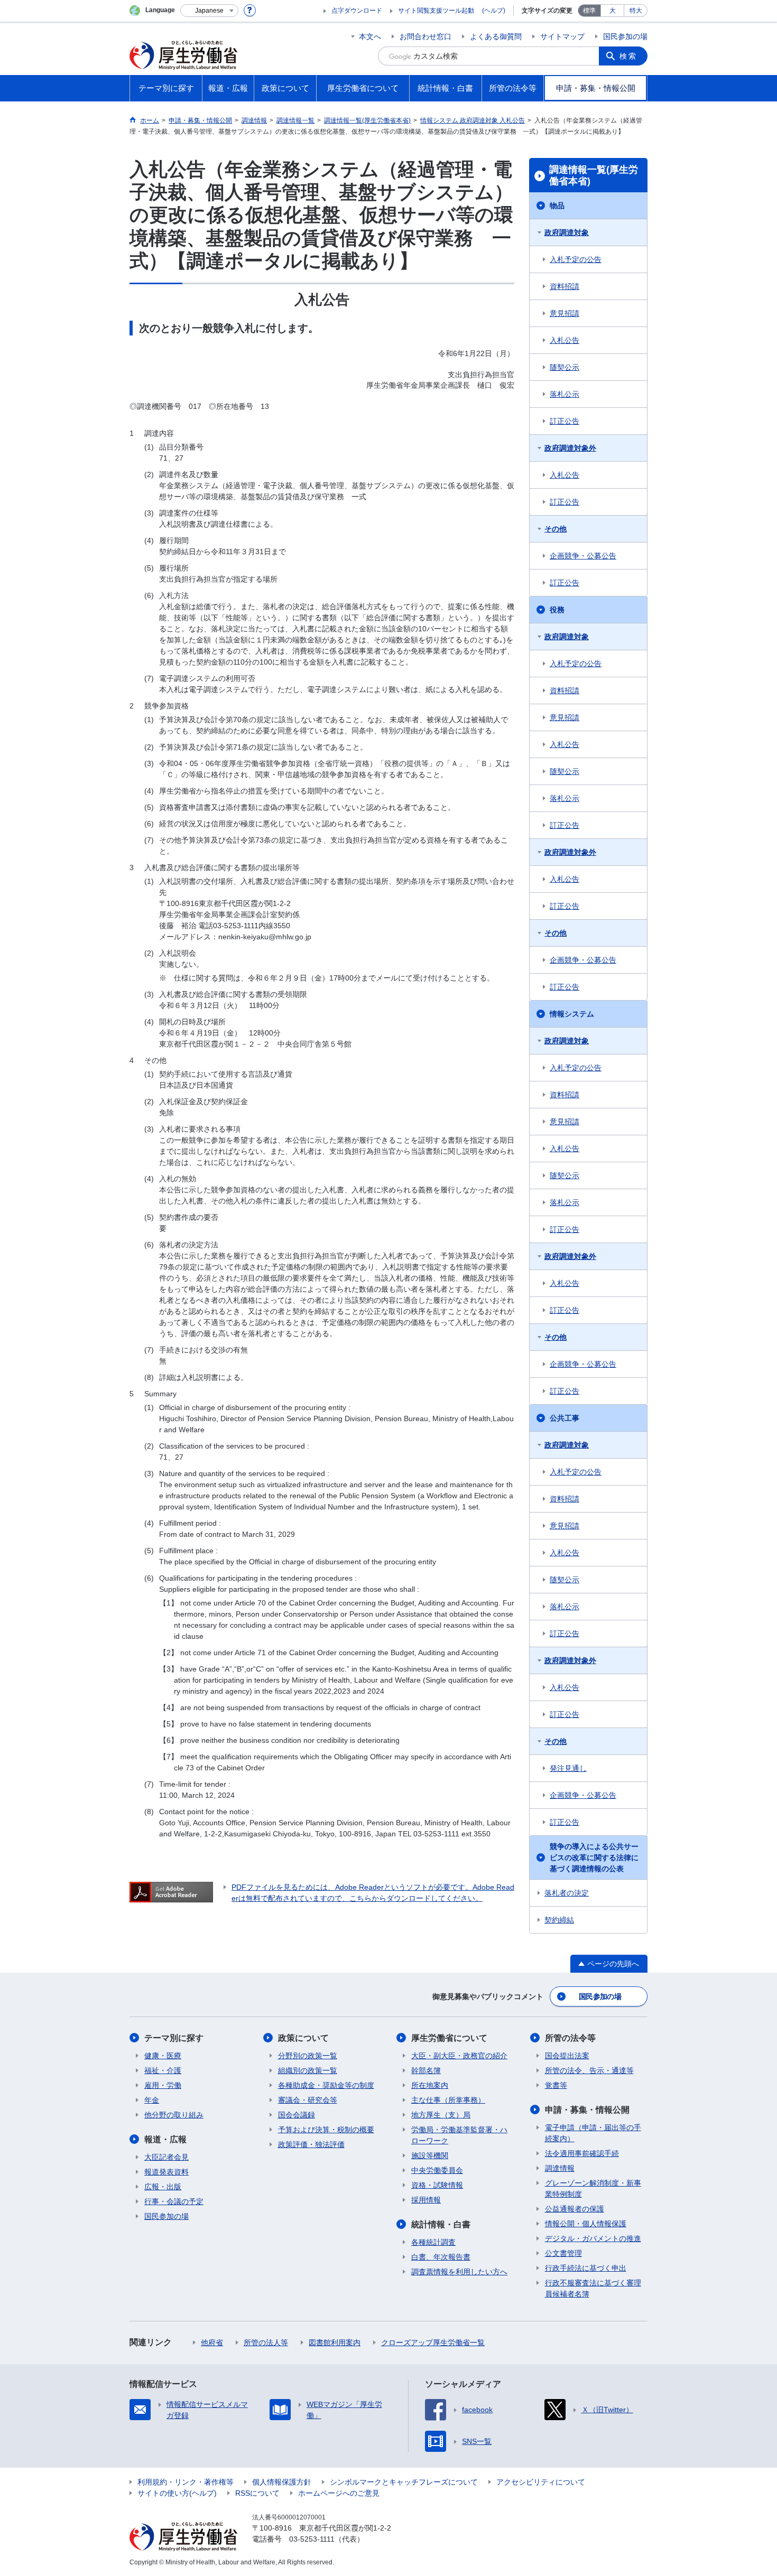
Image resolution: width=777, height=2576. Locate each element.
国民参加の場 (625, 36)
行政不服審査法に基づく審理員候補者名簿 (593, 2288)
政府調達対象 (567, 232)
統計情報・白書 (441, 2224)
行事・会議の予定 (174, 2201)
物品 (557, 206)
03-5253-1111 (312, 2539)
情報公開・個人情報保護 (586, 2224)
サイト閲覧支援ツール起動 (436, 11)
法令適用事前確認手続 (582, 2153)
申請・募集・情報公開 (587, 2110)
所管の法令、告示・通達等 (589, 2070)
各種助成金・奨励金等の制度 (326, 2085)
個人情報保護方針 (282, 2482)
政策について (303, 2038)
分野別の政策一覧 (308, 2056)
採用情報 (426, 2200)
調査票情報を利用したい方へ (459, 2272)
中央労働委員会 (437, 2170)
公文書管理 (563, 2253)
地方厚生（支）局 (441, 2115)
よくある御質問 (496, 36)
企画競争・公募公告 (583, 556)
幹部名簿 (426, 2070)
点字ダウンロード (357, 11)
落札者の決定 (567, 1893)
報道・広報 (165, 2139)
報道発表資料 (166, 2172)
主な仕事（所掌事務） (448, 2100)
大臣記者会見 (166, 2157)
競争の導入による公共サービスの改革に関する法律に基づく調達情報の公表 (594, 1858)
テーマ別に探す (174, 2038)
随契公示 (565, 367)
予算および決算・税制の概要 (326, 2130)
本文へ (370, 36)
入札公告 (565, 340)
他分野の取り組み (174, 2115)
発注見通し (568, 1768)
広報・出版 (163, 2187)
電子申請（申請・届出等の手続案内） (593, 2133)
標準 (589, 11)
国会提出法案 (567, 2056)
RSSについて (257, 2493)
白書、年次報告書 (441, 2257)
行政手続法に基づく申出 (586, 2268)
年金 (152, 2100)
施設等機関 (430, 2155)
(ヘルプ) (494, 11)
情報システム (572, 1014)
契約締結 (559, 1920)
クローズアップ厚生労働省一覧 (433, 2342)
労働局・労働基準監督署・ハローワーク (459, 2135)
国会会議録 (297, 2115)
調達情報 (560, 2168)
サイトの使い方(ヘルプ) (177, 2493)
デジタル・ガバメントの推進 (593, 2238)
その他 (556, 529)
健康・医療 (163, 2056)
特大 (636, 11)
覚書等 (556, 2085)
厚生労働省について (449, 2038)
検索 (628, 56)
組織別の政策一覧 (308, 2070)
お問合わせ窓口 (425, 36)
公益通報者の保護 (575, 2209)
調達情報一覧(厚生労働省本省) (594, 175)
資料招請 (565, 286)
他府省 (212, 2342)
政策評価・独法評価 (311, 2144)
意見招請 (565, 313)
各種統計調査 (433, 2242)
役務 (557, 610)
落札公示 (565, 394)
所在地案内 (430, 2085)
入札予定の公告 (576, 259)
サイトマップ (562, 36)
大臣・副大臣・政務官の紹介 (459, 2056)
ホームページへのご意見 (339, 2493)
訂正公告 (565, 421)
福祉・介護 (163, 2070)
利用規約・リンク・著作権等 (186, 2482)
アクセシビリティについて (541, 2482)
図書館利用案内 (335, 2342)
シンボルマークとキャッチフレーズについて (404, 2482)
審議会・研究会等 (308, 2100)
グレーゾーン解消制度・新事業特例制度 (593, 2188)
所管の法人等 (266, 2342)
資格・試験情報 (437, 2185)
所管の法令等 (570, 2038)
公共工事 (565, 1418)
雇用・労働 (163, 2085)
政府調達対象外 (570, 448)
